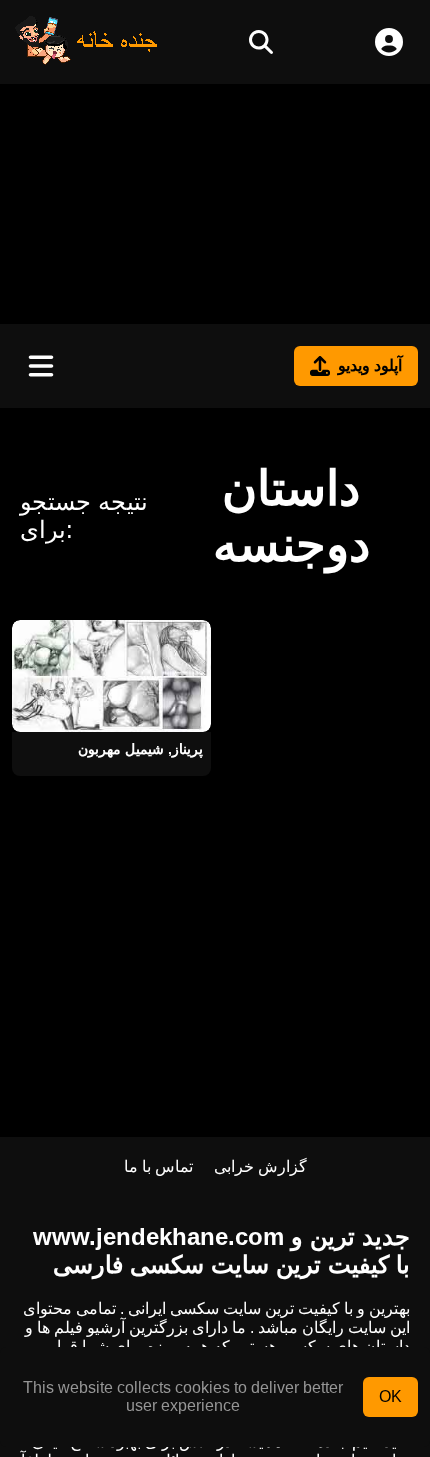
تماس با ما (158, 1166)
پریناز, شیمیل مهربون (140, 749)
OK (390, 1396)
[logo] (87, 59)
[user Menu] (389, 42)
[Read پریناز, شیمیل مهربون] (111, 676)
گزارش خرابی (260, 1166)
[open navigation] (41, 366)
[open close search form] (261, 42)
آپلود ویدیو (370, 365)
